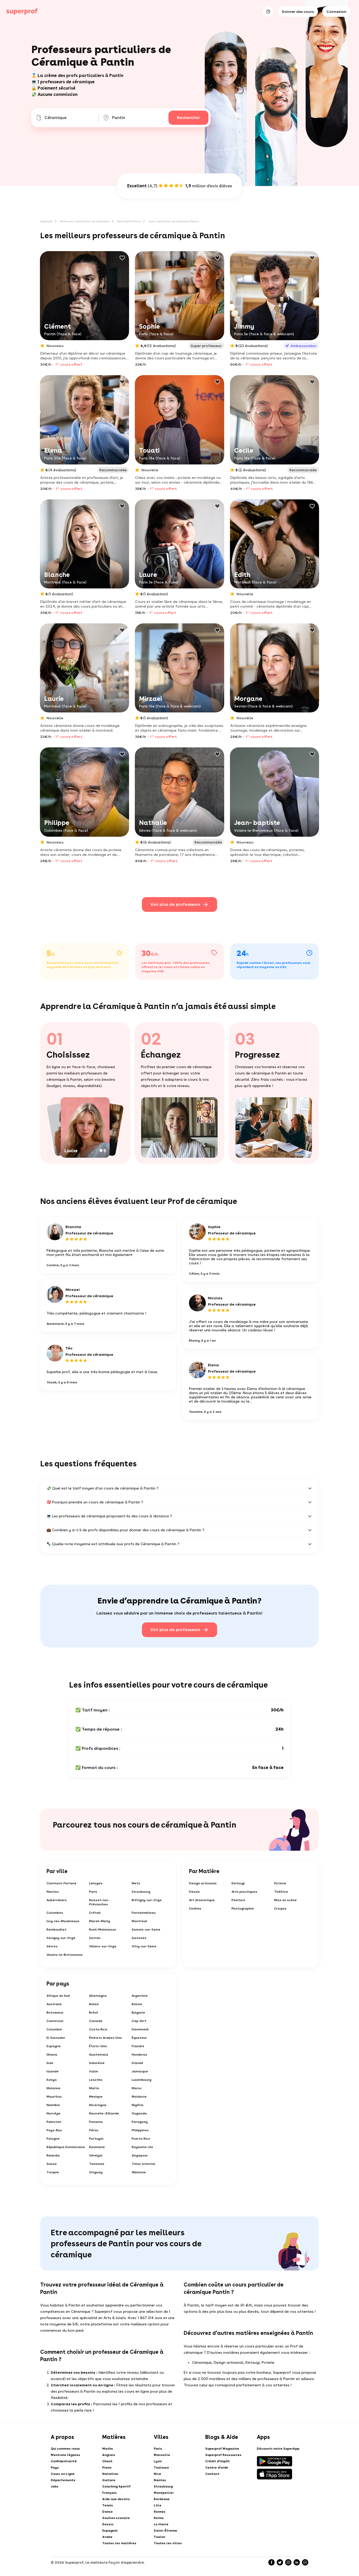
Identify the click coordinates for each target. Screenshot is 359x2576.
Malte (94, 2088)
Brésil (94, 2013)
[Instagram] (288, 2562)
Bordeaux (162, 2499)
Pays (55, 2468)
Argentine (140, 1996)
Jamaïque (140, 2071)
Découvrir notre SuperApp (278, 2449)
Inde (50, 2063)
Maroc (137, 2088)
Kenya (52, 2080)
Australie (54, 2004)
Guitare (109, 2480)
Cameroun (55, 2021)
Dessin (194, 1892)
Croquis (280, 1908)
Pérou (94, 2130)
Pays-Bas (54, 2130)
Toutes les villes (168, 2543)
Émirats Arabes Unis (106, 2038)
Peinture (238, 1900)
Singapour (140, 2155)
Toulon (159, 2537)
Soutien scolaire (116, 2518)
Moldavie (139, 2097)
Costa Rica (98, 2029)
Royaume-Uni (142, 2147)
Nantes (53, 1892)
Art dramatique (202, 1900)
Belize (94, 2004)
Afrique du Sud (58, 1996)
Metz (136, 1883)
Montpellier (164, 2493)
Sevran (95, 1938)
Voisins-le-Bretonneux (65, 1955)
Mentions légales (65, 2455)
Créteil (95, 1913)
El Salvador (56, 2038)
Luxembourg (142, 2080)
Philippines (140, 2130)
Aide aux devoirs (116, 2499)
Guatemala (99, 2055)
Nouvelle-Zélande (104, 2113)
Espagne (54, 2046)
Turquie (53, 2172)
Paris (93, 1892)
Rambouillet (57, 1930)
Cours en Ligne (63, 2474)
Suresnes (139, 1938)
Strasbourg (141, 1892)
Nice (157, 2474)
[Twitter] (280, 2562)
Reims (159, 2518)
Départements (63, 2480)
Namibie (53, 2105)
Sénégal (96, 2155)
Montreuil (139, 1921)
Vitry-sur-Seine (144, 1946)
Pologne (53, 2139)
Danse (107, 2512)
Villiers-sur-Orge (103, 1946)
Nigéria (138, 2105)
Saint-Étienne (165, 2531)
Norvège (53, 2113)
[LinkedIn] (297, 2562)
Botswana (55, 2013)
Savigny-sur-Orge (61, 1938)
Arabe (107, 2537)
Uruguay (96, 2172)
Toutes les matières (119, 2543)
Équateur (139, 2038)
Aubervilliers (57, 1900)
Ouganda (139, 2113)
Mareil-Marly (100, 1921)
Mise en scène (285, 1900)
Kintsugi (238, 1883)
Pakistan (54, 2122)
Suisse (52, 2164)
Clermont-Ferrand (61, 1883)
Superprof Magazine (222, 2449)
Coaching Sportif (116, 2486)
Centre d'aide (217, 2468)
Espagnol (110, 2531)
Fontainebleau (144, 1913)
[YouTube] (305, 2562)
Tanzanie (97, 2164)
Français (109, 2493)
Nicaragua (98, 2105)
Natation (110, 2474)
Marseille (162, 2455)
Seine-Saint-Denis (129, 221)
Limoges (96, 1883)
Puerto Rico (141, 2139)
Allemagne (98, 1996)
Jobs (55, 2486)
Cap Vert (139, 2021)
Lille (158, 2505)
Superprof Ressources (223, 2455)
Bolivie (137, 2004)
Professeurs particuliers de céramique (85, 221)
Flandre (138, 2046)
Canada (96, 2021)
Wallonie (139, 2172)
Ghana (52, 2055)
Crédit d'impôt (217, 2461)
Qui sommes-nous (65, 2449)
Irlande (137, 2063)
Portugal (96, 2139)
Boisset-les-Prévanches (99, 1902)
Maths (108, 2449)
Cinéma (195, 1908)
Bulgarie (138, 2013)
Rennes (160, 2512)
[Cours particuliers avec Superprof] (22, 12)
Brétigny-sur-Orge (147, 1900)
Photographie (243, 1908)
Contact (212, 2474)
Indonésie (97, 2063)
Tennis (108, 2505)
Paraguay (140, 2122)
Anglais (109, 2455)
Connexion (336, 12)
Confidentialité (64, 2461)
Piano (107, 2468)
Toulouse (161, 2468)
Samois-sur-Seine (146, 1930)
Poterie (280, 1883)
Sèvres (52, 1946)
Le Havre (161, 2524)
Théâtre (281, 1892)
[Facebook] (271, 2562)
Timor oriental (143, 2164)
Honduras (139, 2055)
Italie (94, 2071)
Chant (107, 2461)
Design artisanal (203, 1883)
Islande (53, 2071)
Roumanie (97, 2147)
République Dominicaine (66, 2147)
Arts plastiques (244, 1892)
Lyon (158, 2461)
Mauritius (54, 2097)
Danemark (140, 2029)
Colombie (54, 2029)
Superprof (46, 221)
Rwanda (53, 2155)
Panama (96, 2122)
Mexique (96, 2097)
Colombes (55, 1913)
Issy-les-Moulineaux (63, 1921)
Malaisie (53, 2088)
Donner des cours (298, 12)
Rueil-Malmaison (103, 1930)
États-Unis (98, 2046)
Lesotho (96, 2080)
